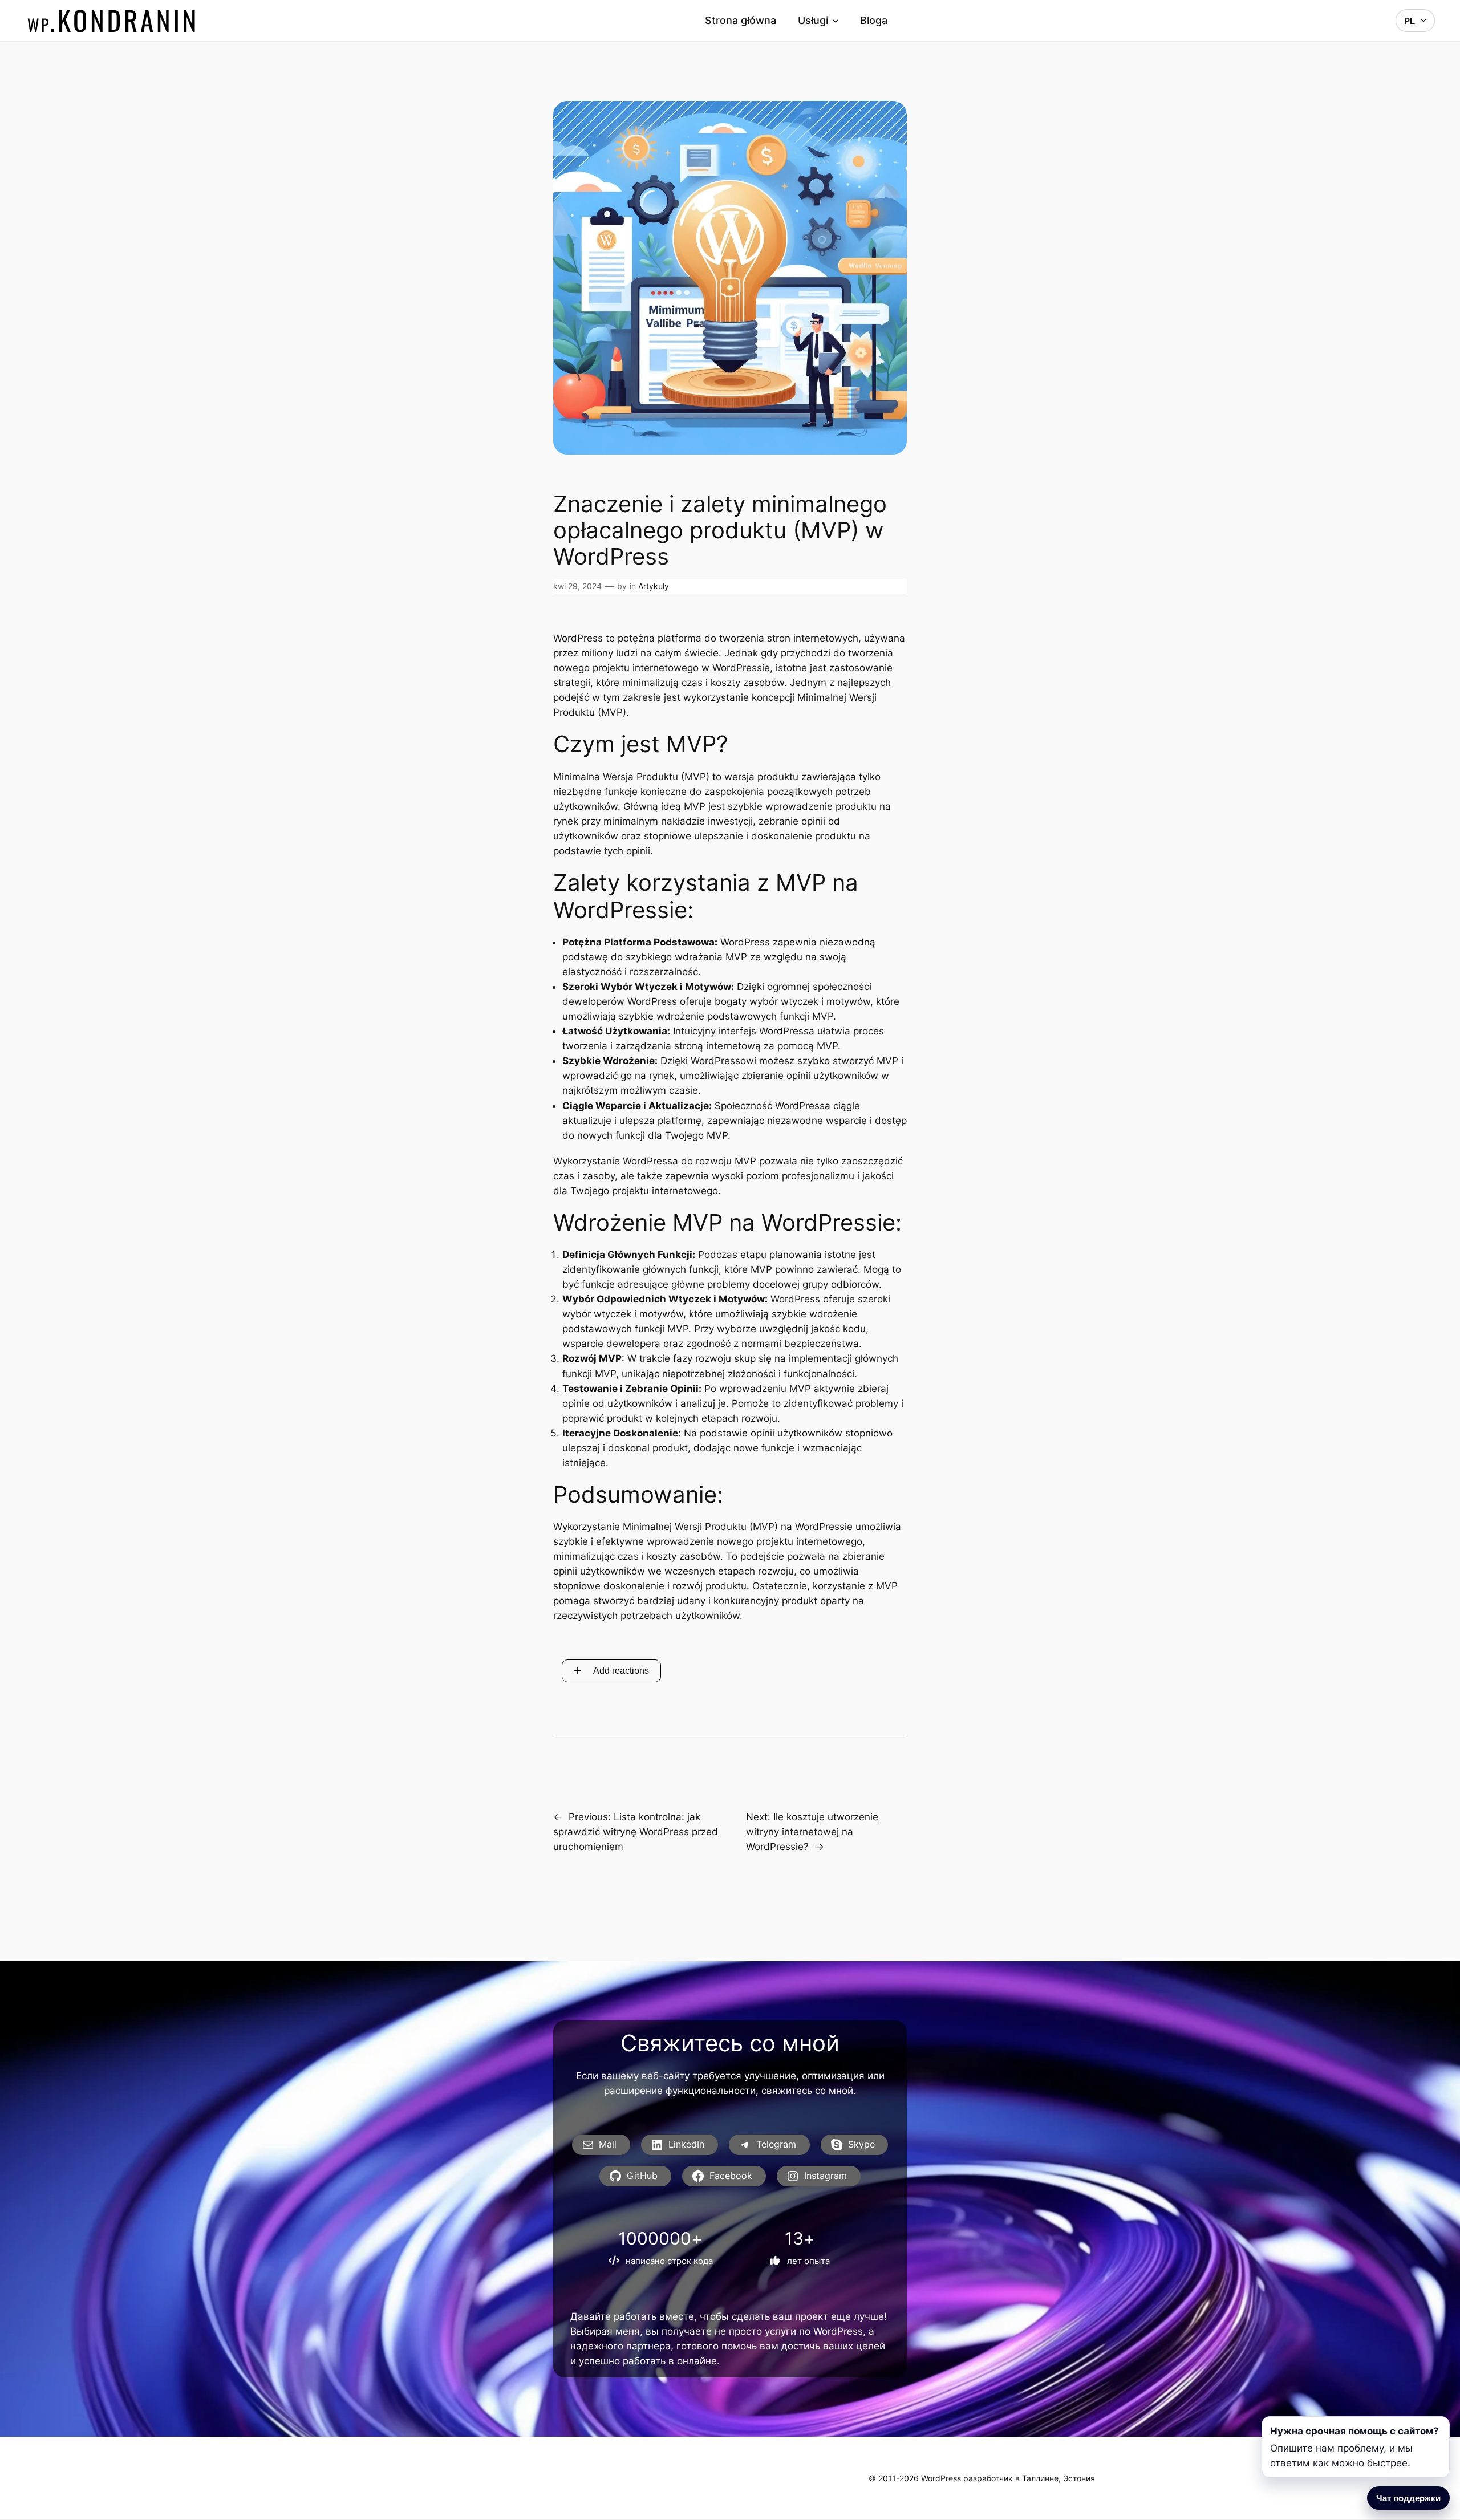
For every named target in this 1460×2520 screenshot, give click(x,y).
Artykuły (654, 586)
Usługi (813, 21)
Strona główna (741, 21)
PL (1410, 21)
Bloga (874, 21)
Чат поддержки (1408, 2498)
